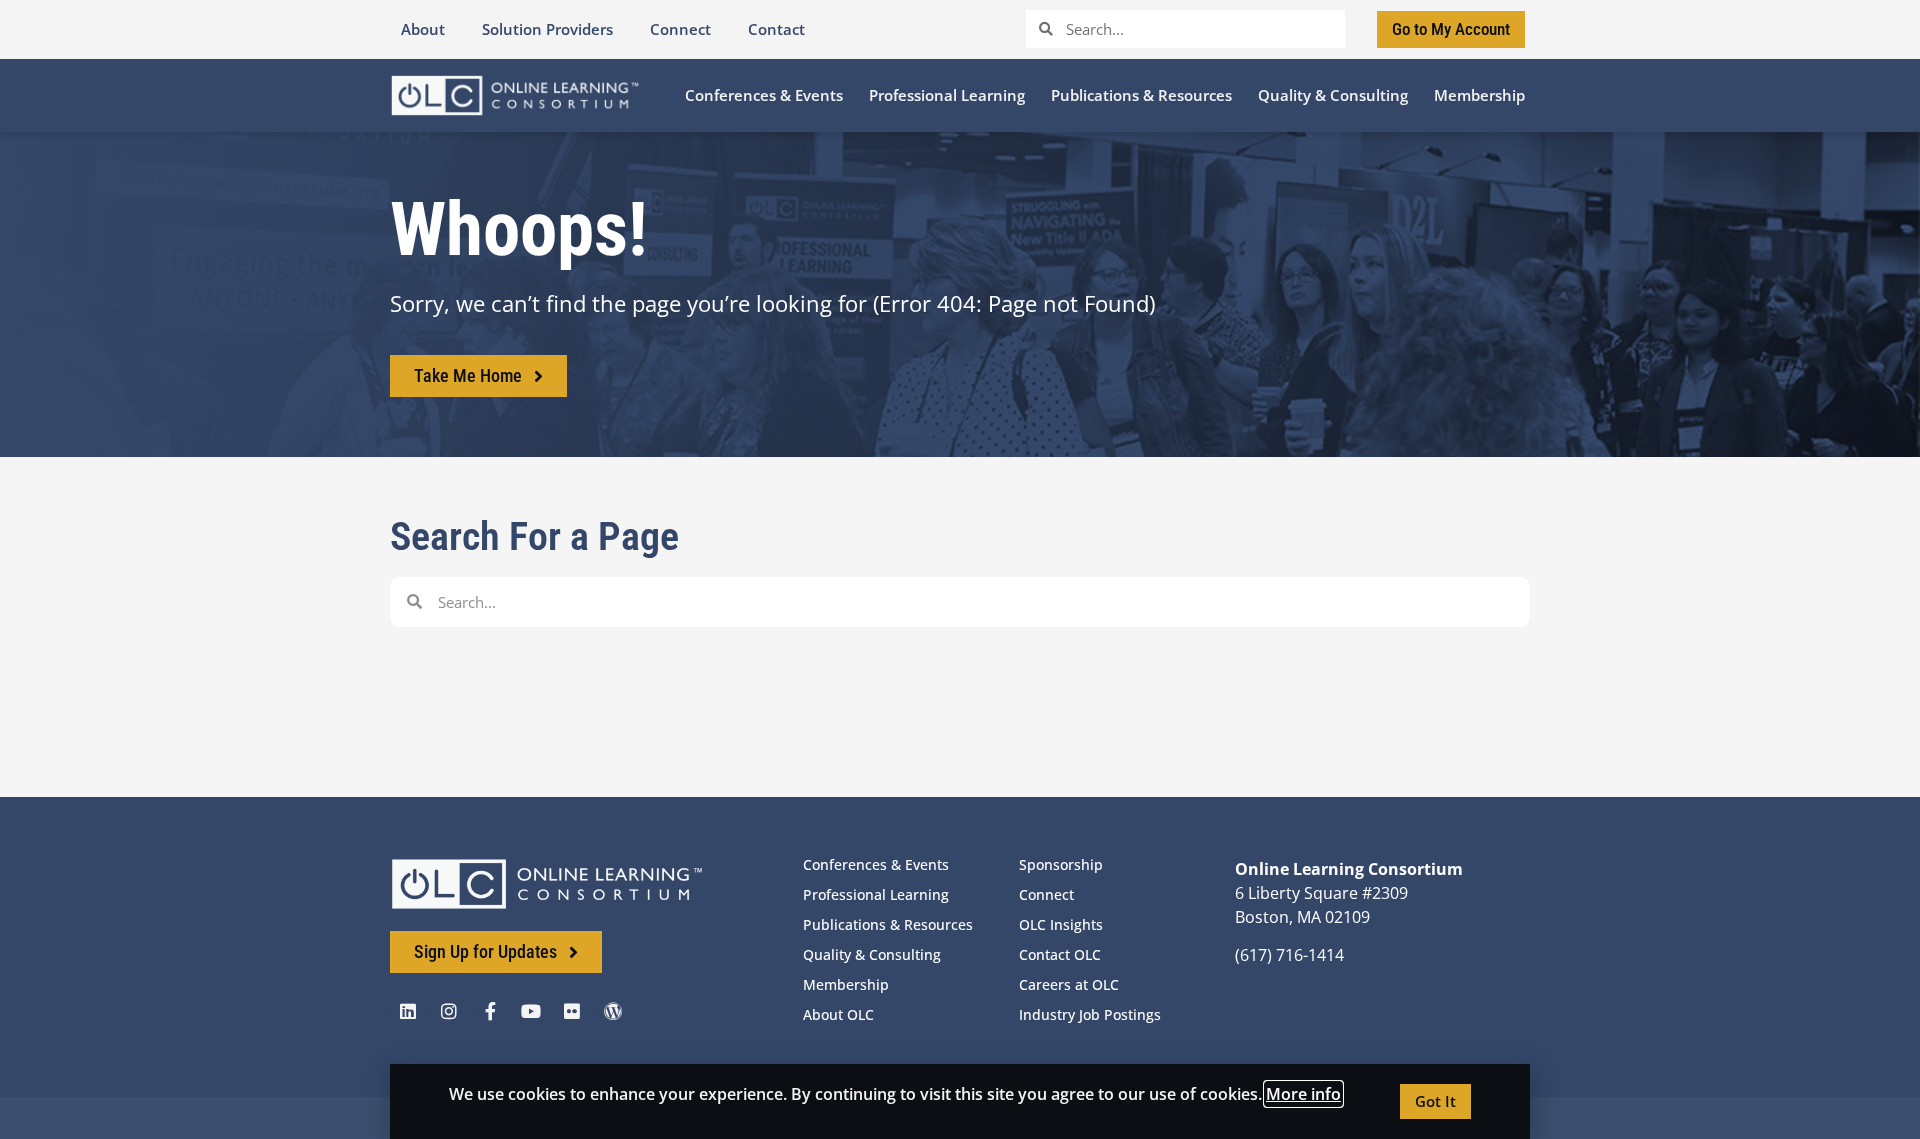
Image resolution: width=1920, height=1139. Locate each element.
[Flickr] (572, 1011)
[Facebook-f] (490, 1011)
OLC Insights (1061, 924)
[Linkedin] (408, 1011)
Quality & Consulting (872, 954)
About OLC (838, 1014)
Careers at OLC (1069, 984)
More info (1303, 1094)
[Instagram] (449, 1011)
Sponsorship (1061, 864)
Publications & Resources (888, 924)
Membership (846, 984)
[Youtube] (531, 1011)
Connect (1046, 894)
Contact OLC (1060, 954)
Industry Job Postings (1090, 1014)
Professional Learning (876, 894)
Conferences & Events (876, 864)
